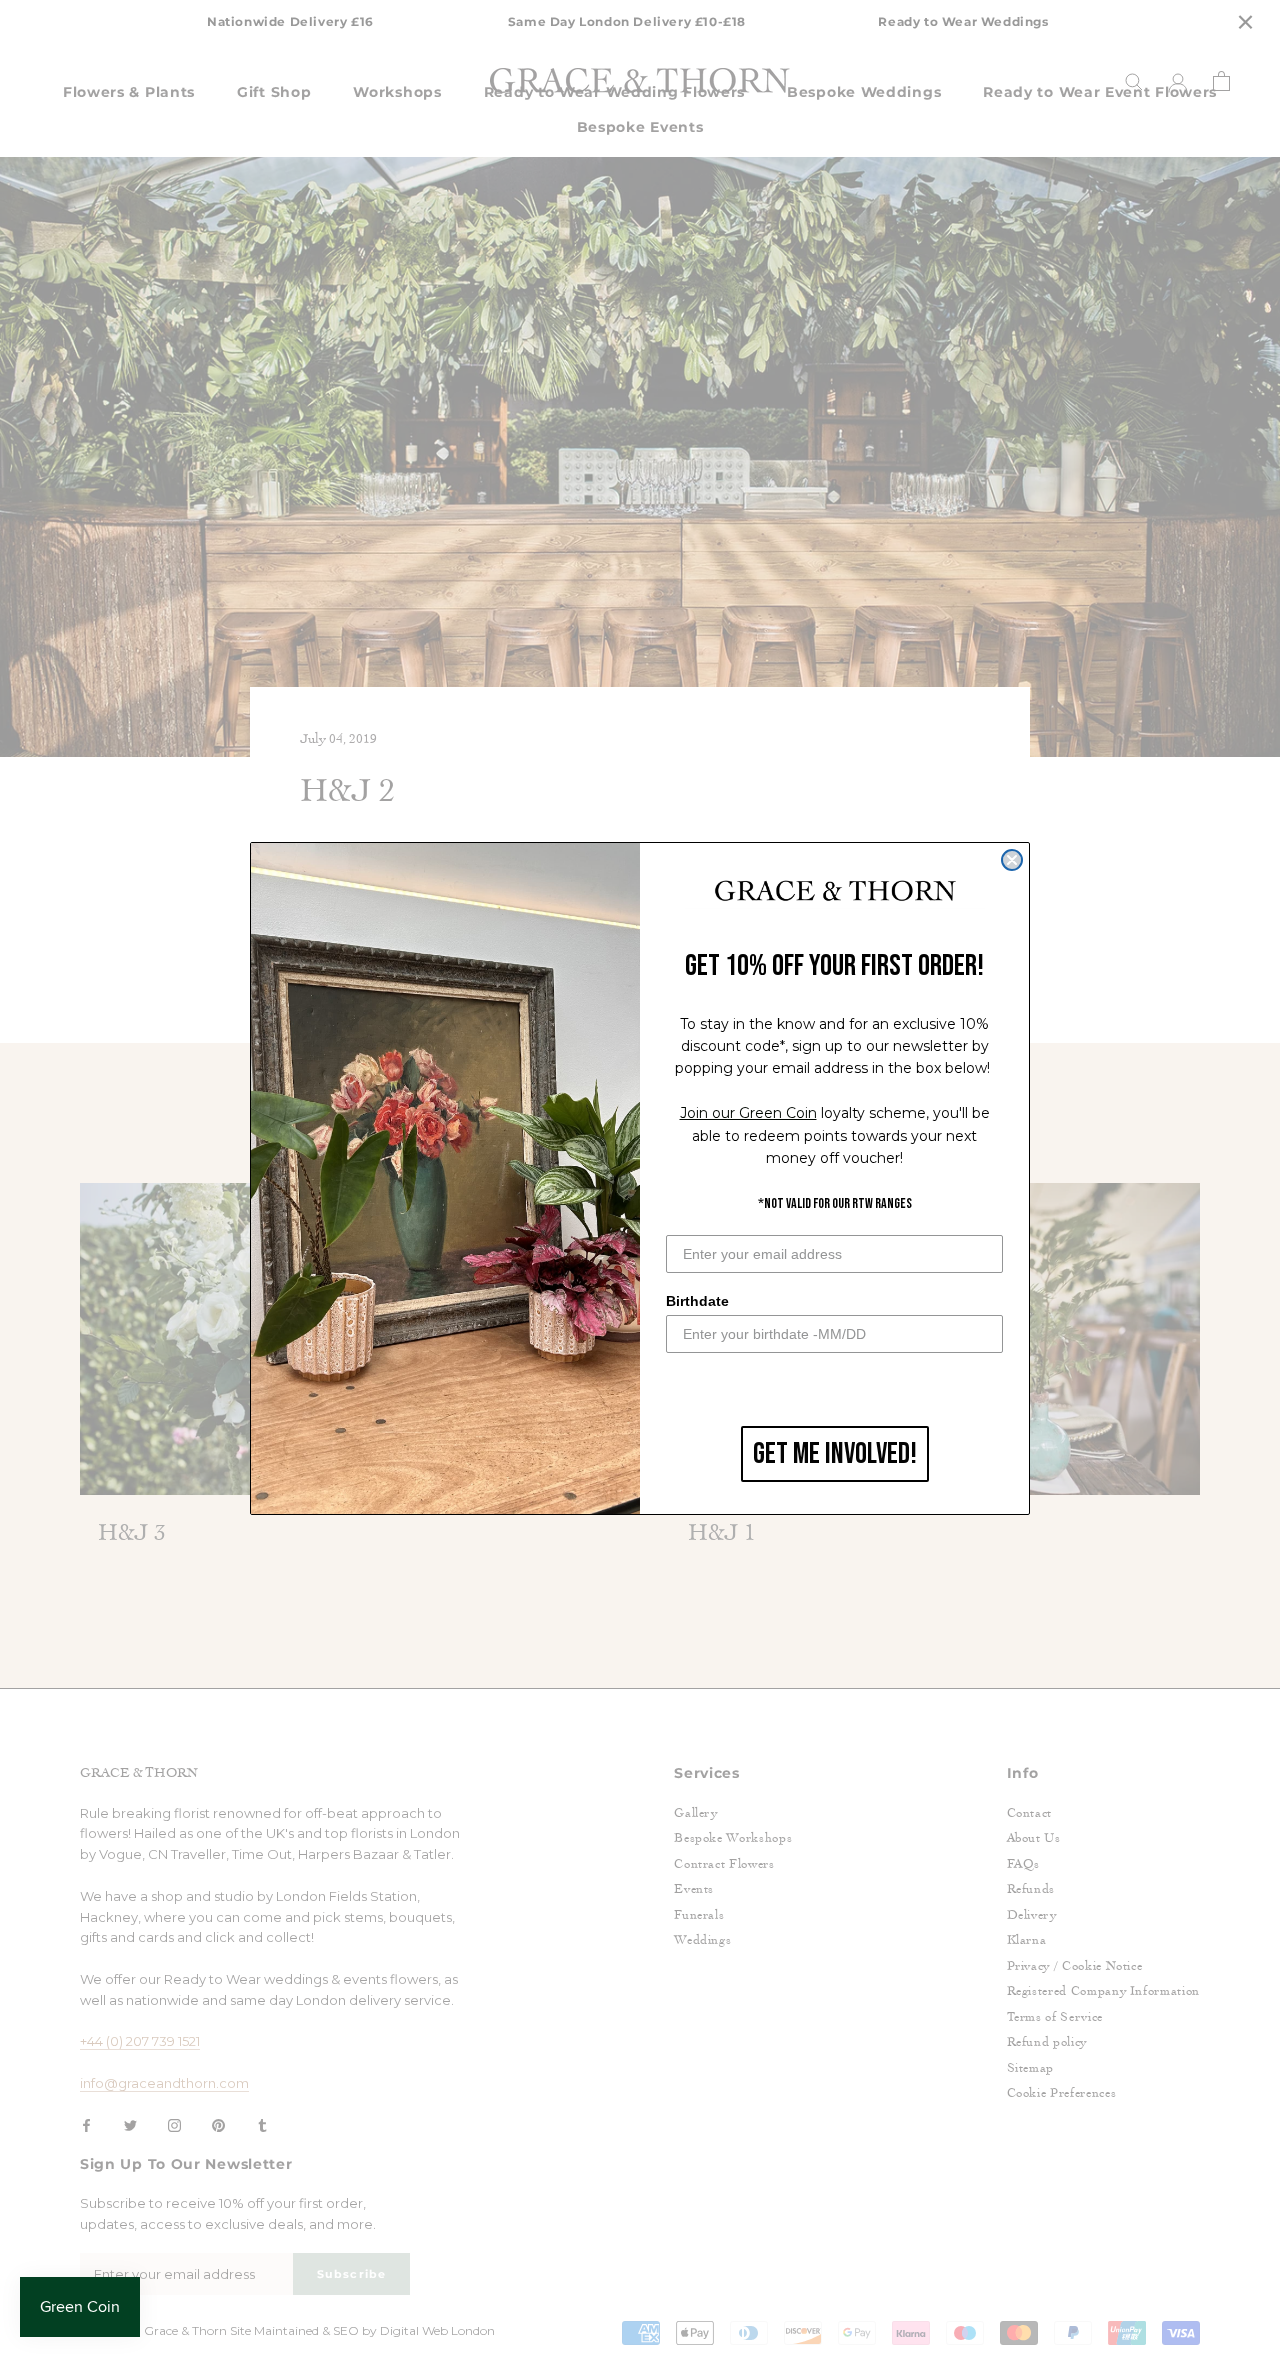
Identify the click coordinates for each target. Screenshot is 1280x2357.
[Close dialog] (1012, 860)
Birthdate (697, 1301)
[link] (835, 892)
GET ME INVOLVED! (835, 1454)
